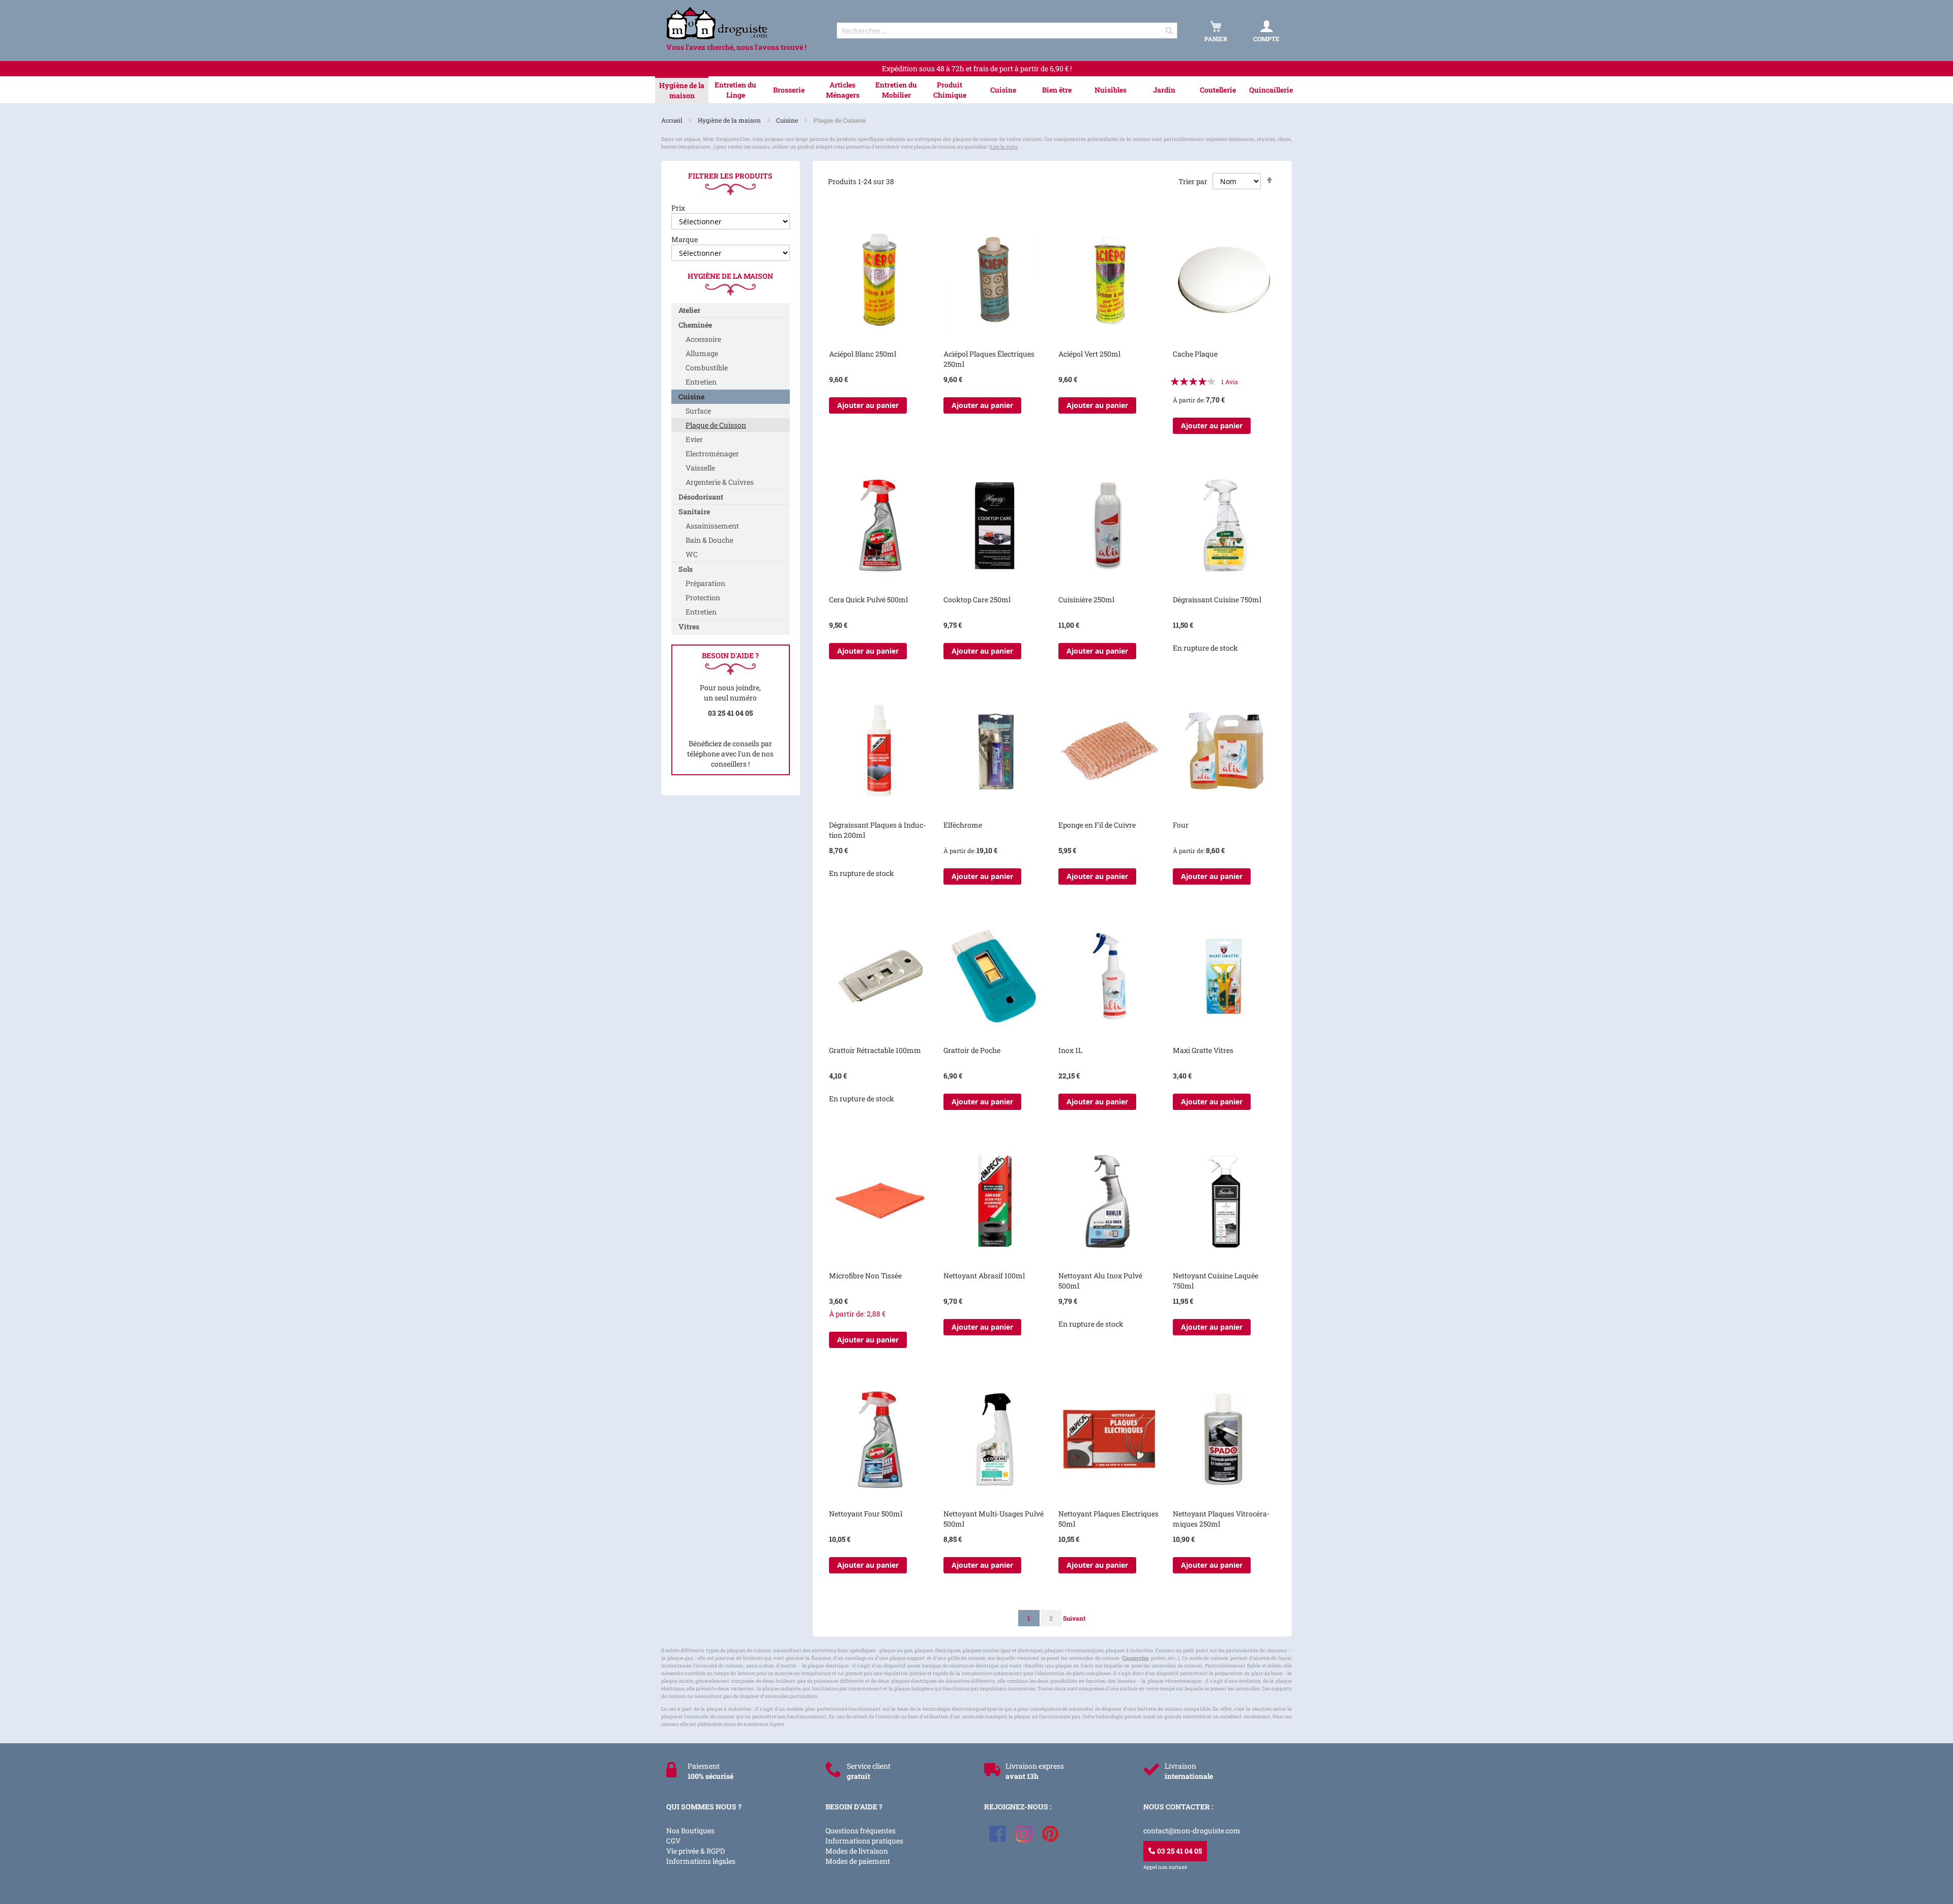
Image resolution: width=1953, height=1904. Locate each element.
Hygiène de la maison (730, 120)
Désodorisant (701, 497)
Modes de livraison (857, 1851)
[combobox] (1007, 31)
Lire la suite (1004, 147)
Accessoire (703, 339)
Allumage (702, 353)
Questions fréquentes (861, 1830)
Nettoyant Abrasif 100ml (984, 1276)
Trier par (1193, 181)
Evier (694, 439)
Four (1181, 825)
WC (692, 554)
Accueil (673, 120)
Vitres (689, 626)
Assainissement (712, 526)
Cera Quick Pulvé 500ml (868, 599)
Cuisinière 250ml (1086, 599)
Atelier (689, 310)
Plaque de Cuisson (716, 425)
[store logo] (743, 23)
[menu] (976, 90)
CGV (673, 1841)
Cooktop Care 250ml (977, 599)
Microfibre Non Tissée (865, 1276)
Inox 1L (1070, 1050)
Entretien (701, 382)
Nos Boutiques (690, 1830)
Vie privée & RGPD (696, 1851)
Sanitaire (694, 511)
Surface (698, 411)
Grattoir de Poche (972, 1050)
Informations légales (701, 1861)
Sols (686, 569)
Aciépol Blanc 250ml (863, 354)
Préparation (705, 583)
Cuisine (788, 120)
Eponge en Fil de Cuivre (1097, 825)
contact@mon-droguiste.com (1192, 1830)
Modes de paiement (858, 1861)
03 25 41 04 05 (1179, 1851)
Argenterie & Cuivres (720, 482)
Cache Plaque (1195, 354)
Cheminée (695, 325)
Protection (703, 597)
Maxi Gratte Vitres (1203, 1050)
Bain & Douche (709, 540)
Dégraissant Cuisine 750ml (1217, 599)
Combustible (707, 368)
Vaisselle (700, 468)
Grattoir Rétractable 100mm (875, 1050)
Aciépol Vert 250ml (1089, 354)
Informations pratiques (864, 1841)
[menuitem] (682, 91)
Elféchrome (963, 825)
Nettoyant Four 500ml (866, 1514)
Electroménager (712, 453)
